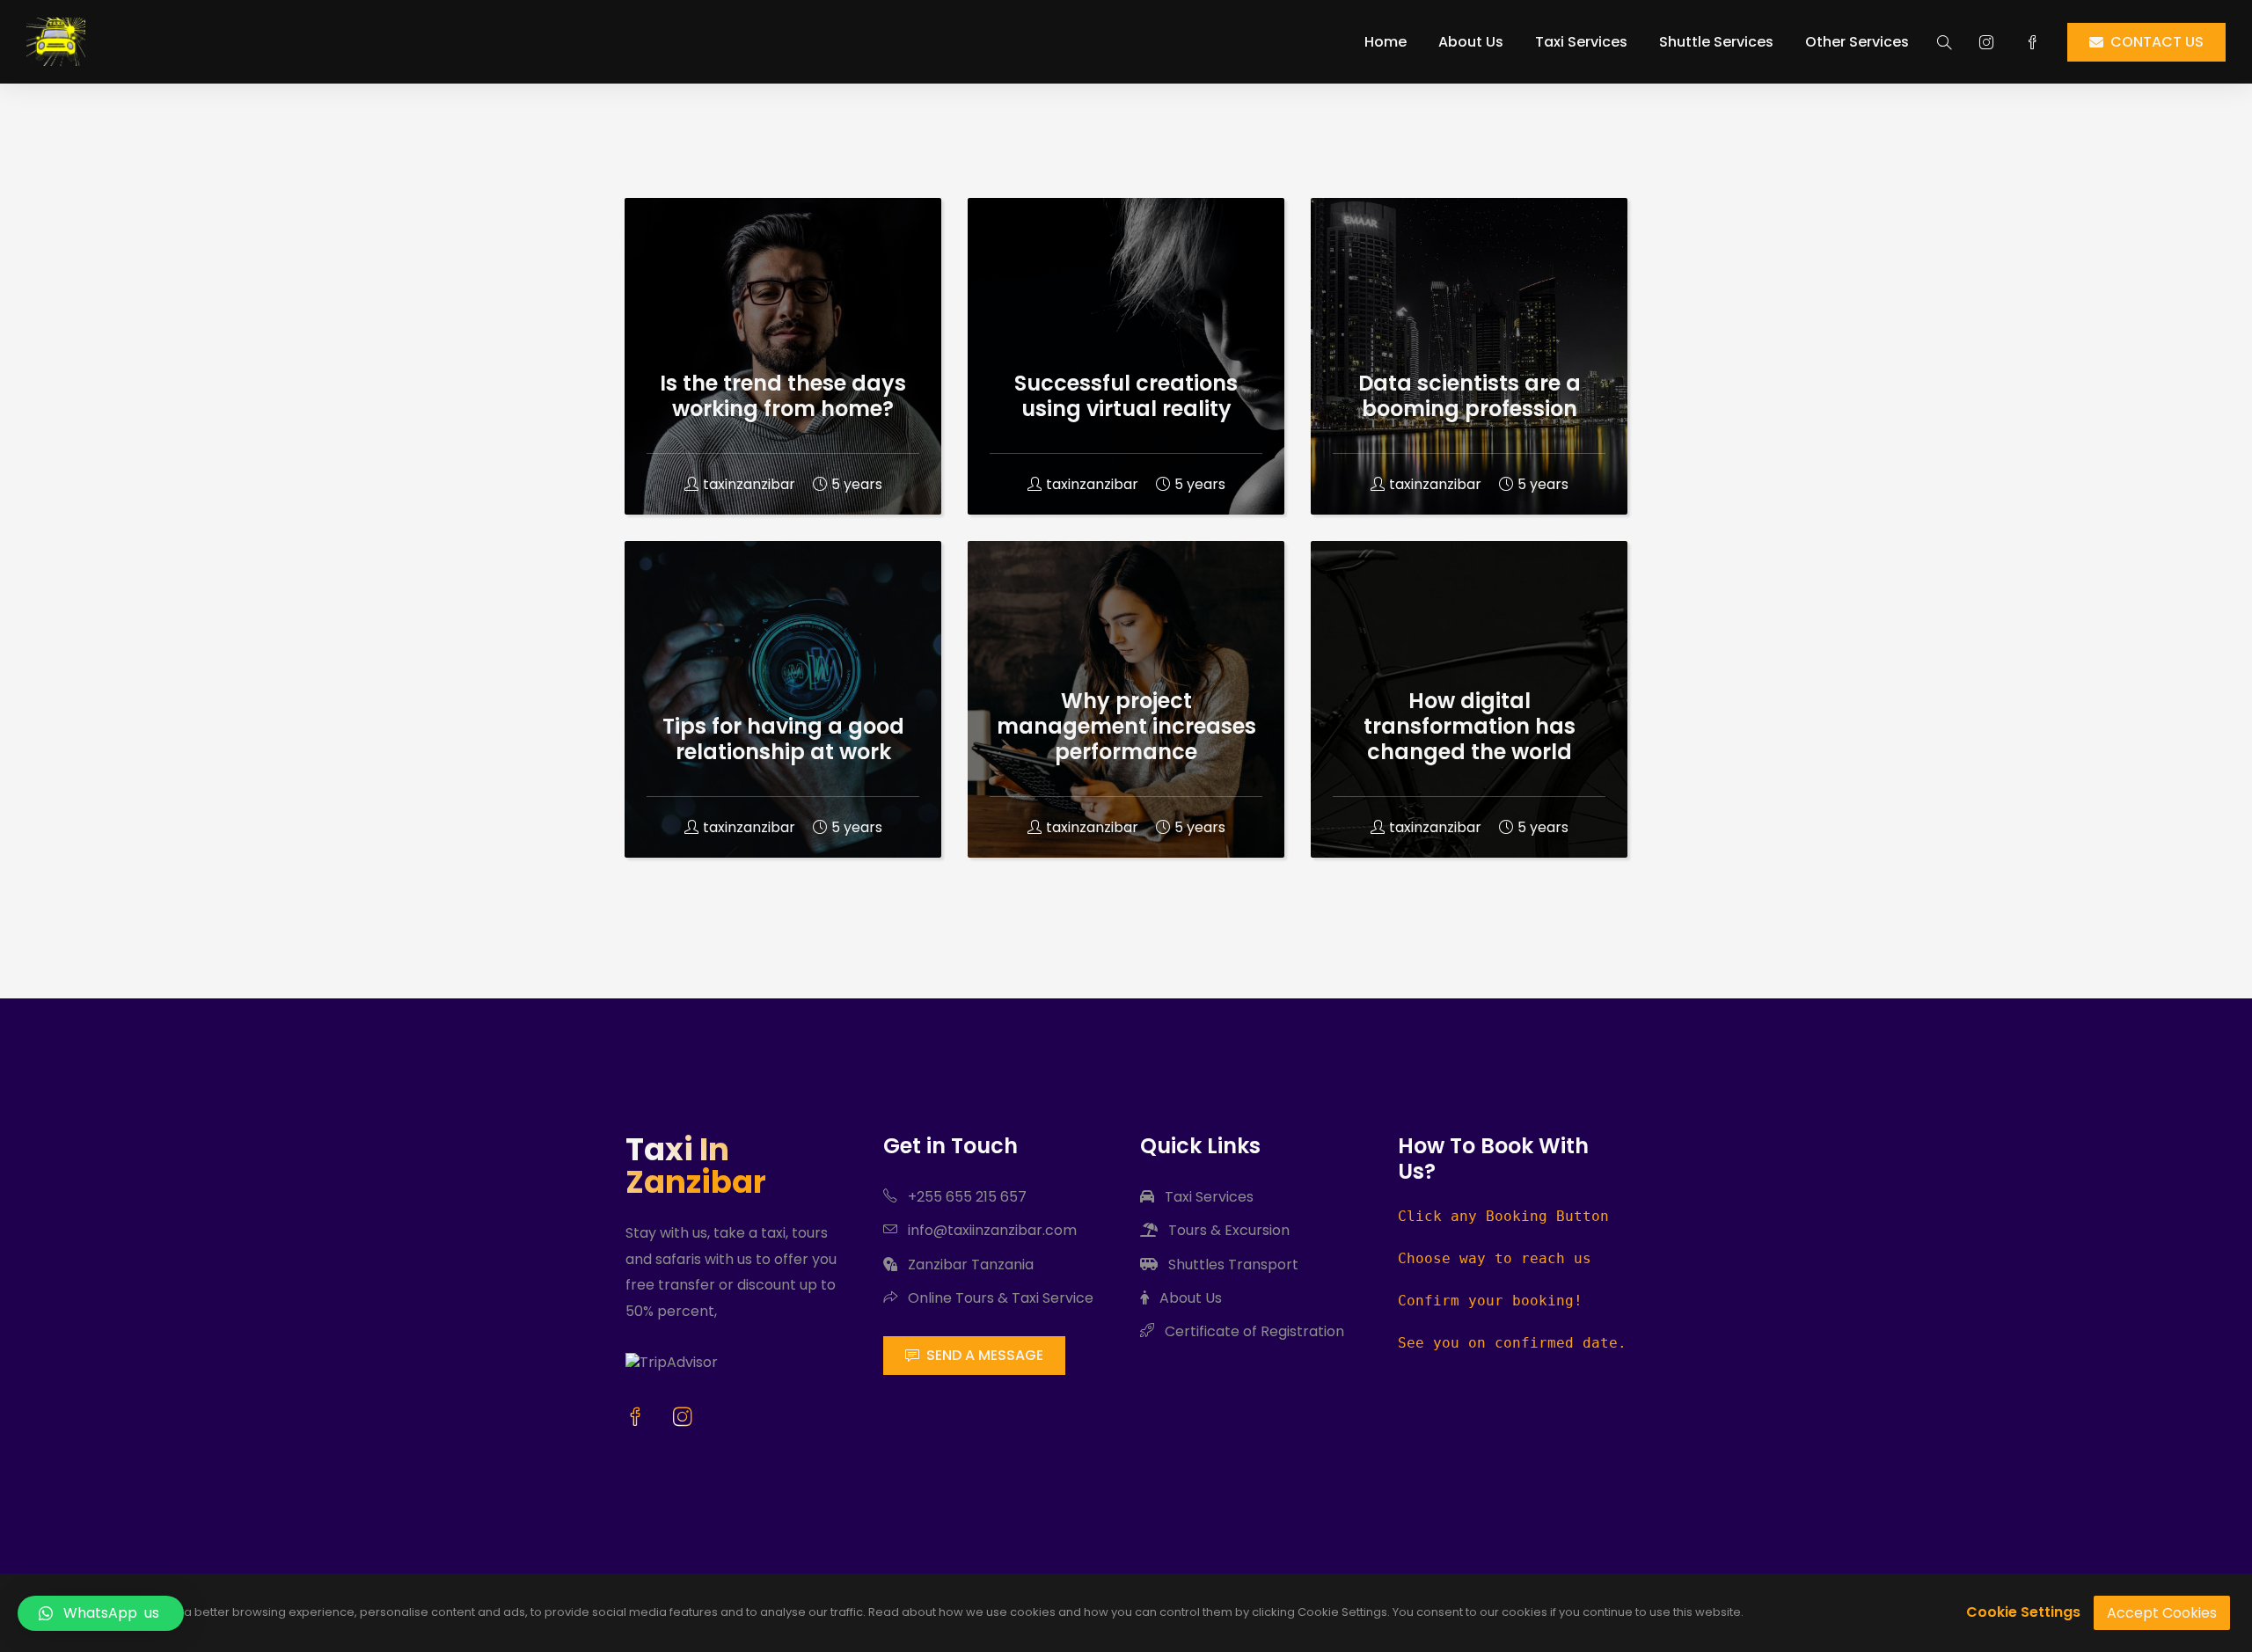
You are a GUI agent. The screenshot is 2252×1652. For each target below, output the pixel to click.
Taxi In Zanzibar (696, 1166)
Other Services (1857, 42)
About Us (1471, 42)
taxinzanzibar (749, 484)
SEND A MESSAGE (985, 1355)
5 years (857, 484)
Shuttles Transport (1232, 1265)
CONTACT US (2157, 42)
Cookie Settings (2023, 1612)
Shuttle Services (1716, 42)
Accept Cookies (2162, 1613)
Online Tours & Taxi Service (999, 1298)
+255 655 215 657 (965, 1197)
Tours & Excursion (1227, 1230)
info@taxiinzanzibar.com (991, 1230)
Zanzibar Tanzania (969, 1265)
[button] (101, 1613)
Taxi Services (1581, 42)
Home (1386, 42)
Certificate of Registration (1253, 1331)
